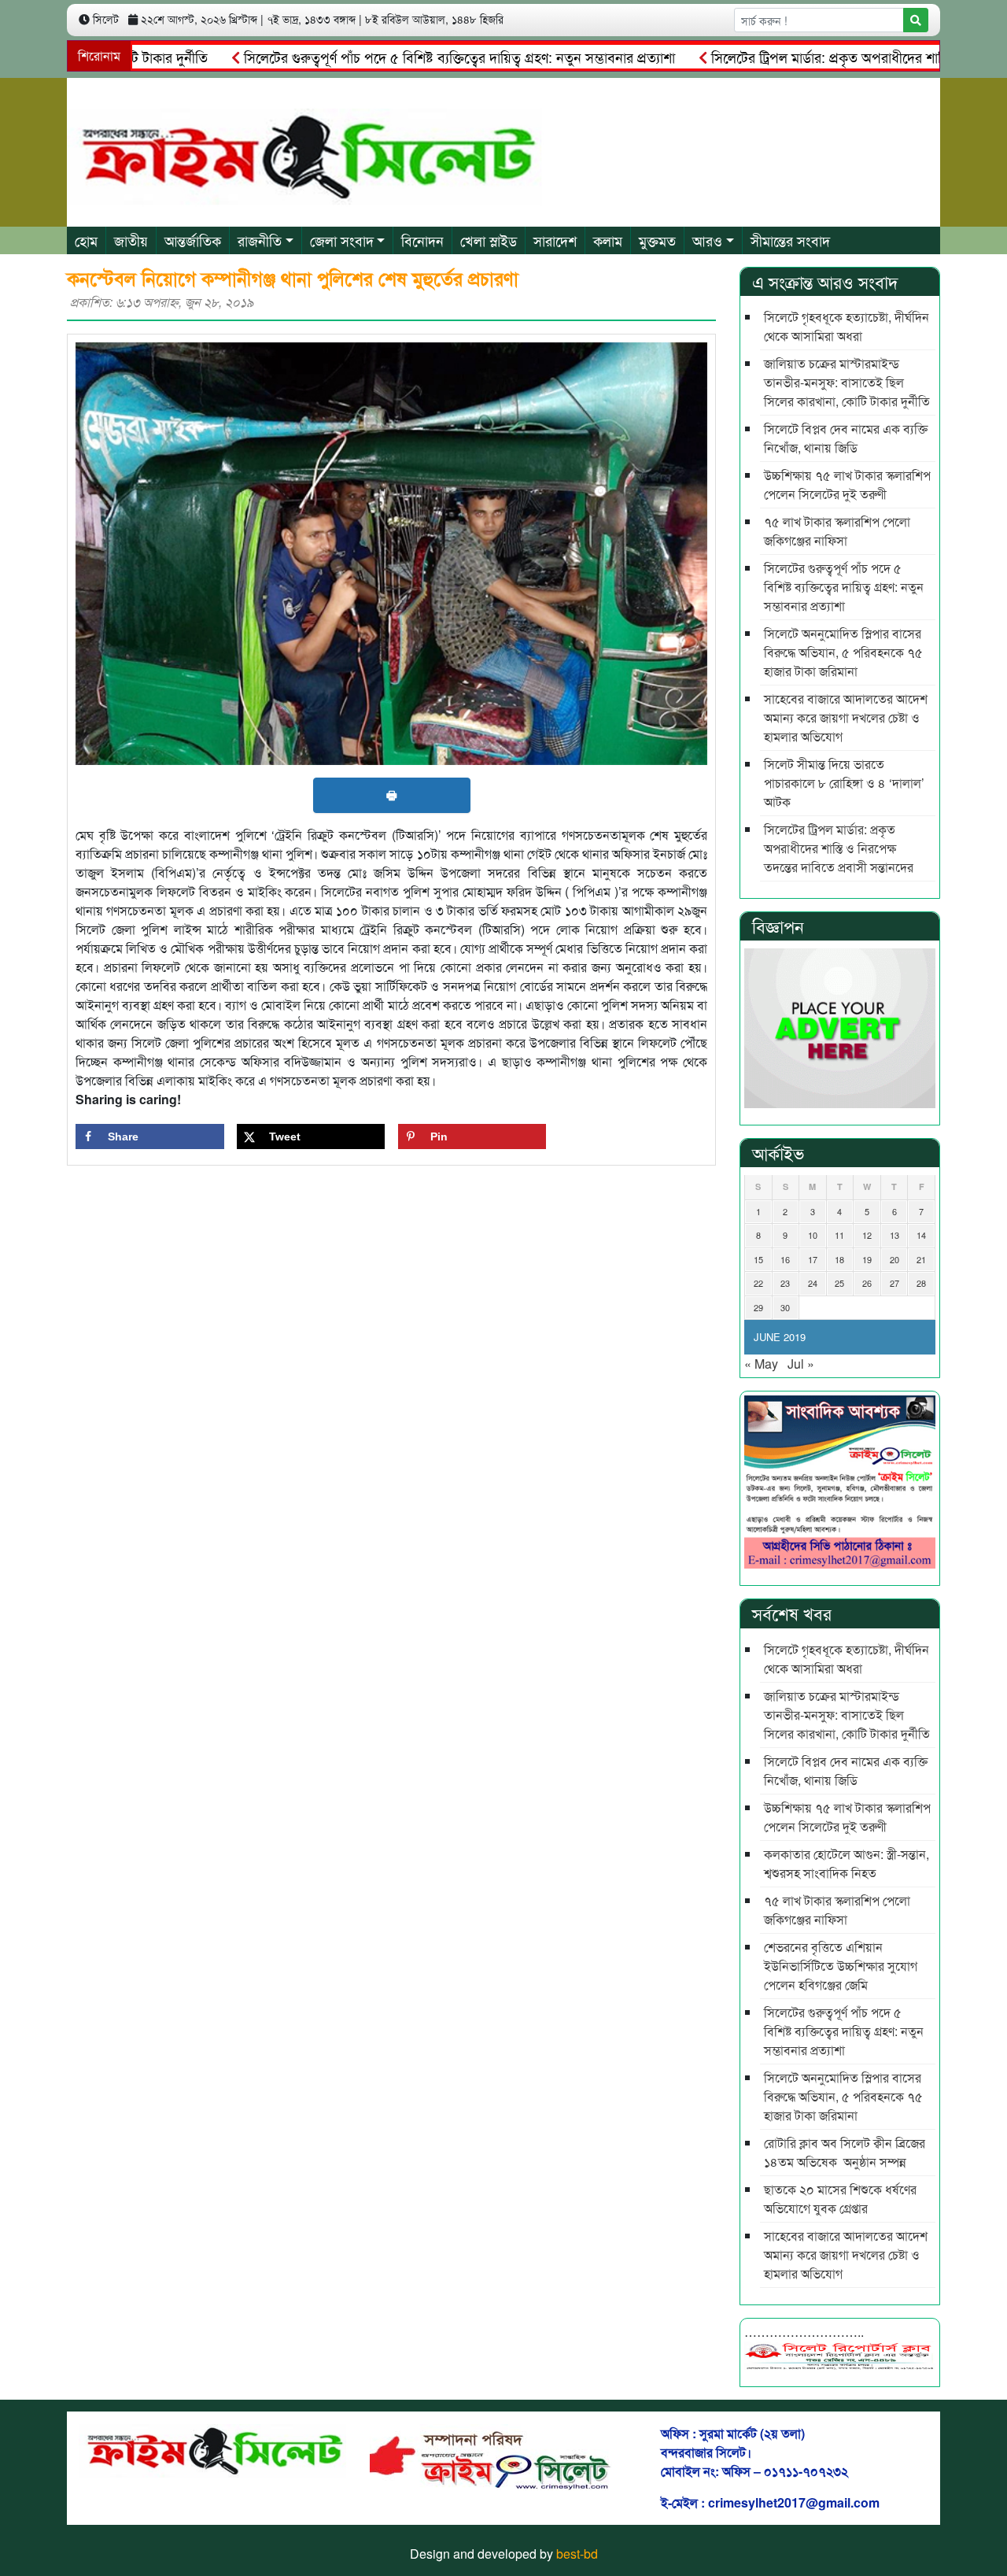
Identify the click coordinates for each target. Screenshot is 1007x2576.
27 (894, 1283)
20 (894, 1259)
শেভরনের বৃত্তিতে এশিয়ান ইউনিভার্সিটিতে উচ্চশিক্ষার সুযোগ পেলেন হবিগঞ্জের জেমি (841, 1966)
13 (894, 1235)
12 (867, 1235)
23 (785, 1283)
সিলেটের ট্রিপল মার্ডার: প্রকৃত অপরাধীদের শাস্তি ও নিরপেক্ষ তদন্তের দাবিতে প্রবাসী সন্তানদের (839, 848)
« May (761, 1364)
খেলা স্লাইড (489, 240)
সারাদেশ (555, 240)
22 (758, 1283)
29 (758, 1307)
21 (921, 1259)
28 (921, 1283)
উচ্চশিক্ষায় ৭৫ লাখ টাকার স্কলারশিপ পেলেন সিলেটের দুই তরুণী (847, 484)
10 (813, 1235)
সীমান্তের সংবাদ (790, 240)
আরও (707, 240)
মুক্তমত (657, 240)
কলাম (608, 240)
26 (867, 1283)
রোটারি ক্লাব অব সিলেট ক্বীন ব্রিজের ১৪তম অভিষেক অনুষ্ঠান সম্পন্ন (845, 2152)
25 (839, 1283)
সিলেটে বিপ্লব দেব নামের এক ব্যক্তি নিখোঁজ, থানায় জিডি (846, 438)
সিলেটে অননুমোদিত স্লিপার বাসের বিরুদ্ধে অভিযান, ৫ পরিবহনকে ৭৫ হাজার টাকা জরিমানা (843, 652)
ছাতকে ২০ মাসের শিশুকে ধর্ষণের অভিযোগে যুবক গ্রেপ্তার (840, 2199)
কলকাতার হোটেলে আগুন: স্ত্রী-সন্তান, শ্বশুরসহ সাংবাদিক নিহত (847, 1863)
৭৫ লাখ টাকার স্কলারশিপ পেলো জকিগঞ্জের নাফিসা (837, 531)
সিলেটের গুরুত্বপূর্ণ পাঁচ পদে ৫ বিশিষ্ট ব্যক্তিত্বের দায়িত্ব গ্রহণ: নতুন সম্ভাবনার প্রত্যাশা (408, 57)
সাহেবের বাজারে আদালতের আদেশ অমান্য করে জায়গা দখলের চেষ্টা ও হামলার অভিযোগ (846, 717)
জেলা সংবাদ (342, 240)
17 (813, 1259)
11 (839, 1235)
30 (785, 1307)
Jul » (801, 1364)
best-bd (577, 2554)
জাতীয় (131, 240)
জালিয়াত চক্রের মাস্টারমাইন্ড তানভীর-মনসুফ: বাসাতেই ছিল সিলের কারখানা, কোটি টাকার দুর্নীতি (847, 382)
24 (813, 1283)
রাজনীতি (260, 240)
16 (785, 1259)
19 (867, 1259)
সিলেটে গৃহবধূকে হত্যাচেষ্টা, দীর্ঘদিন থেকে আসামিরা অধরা (847, 326)
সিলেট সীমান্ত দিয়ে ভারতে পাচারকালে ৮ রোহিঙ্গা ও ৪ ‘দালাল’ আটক (844, 783)
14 (921, 1235)
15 (758, 1259)
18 (839, 1259)
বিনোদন (422, 240)
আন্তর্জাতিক (193, 240)
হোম (86, 240)
